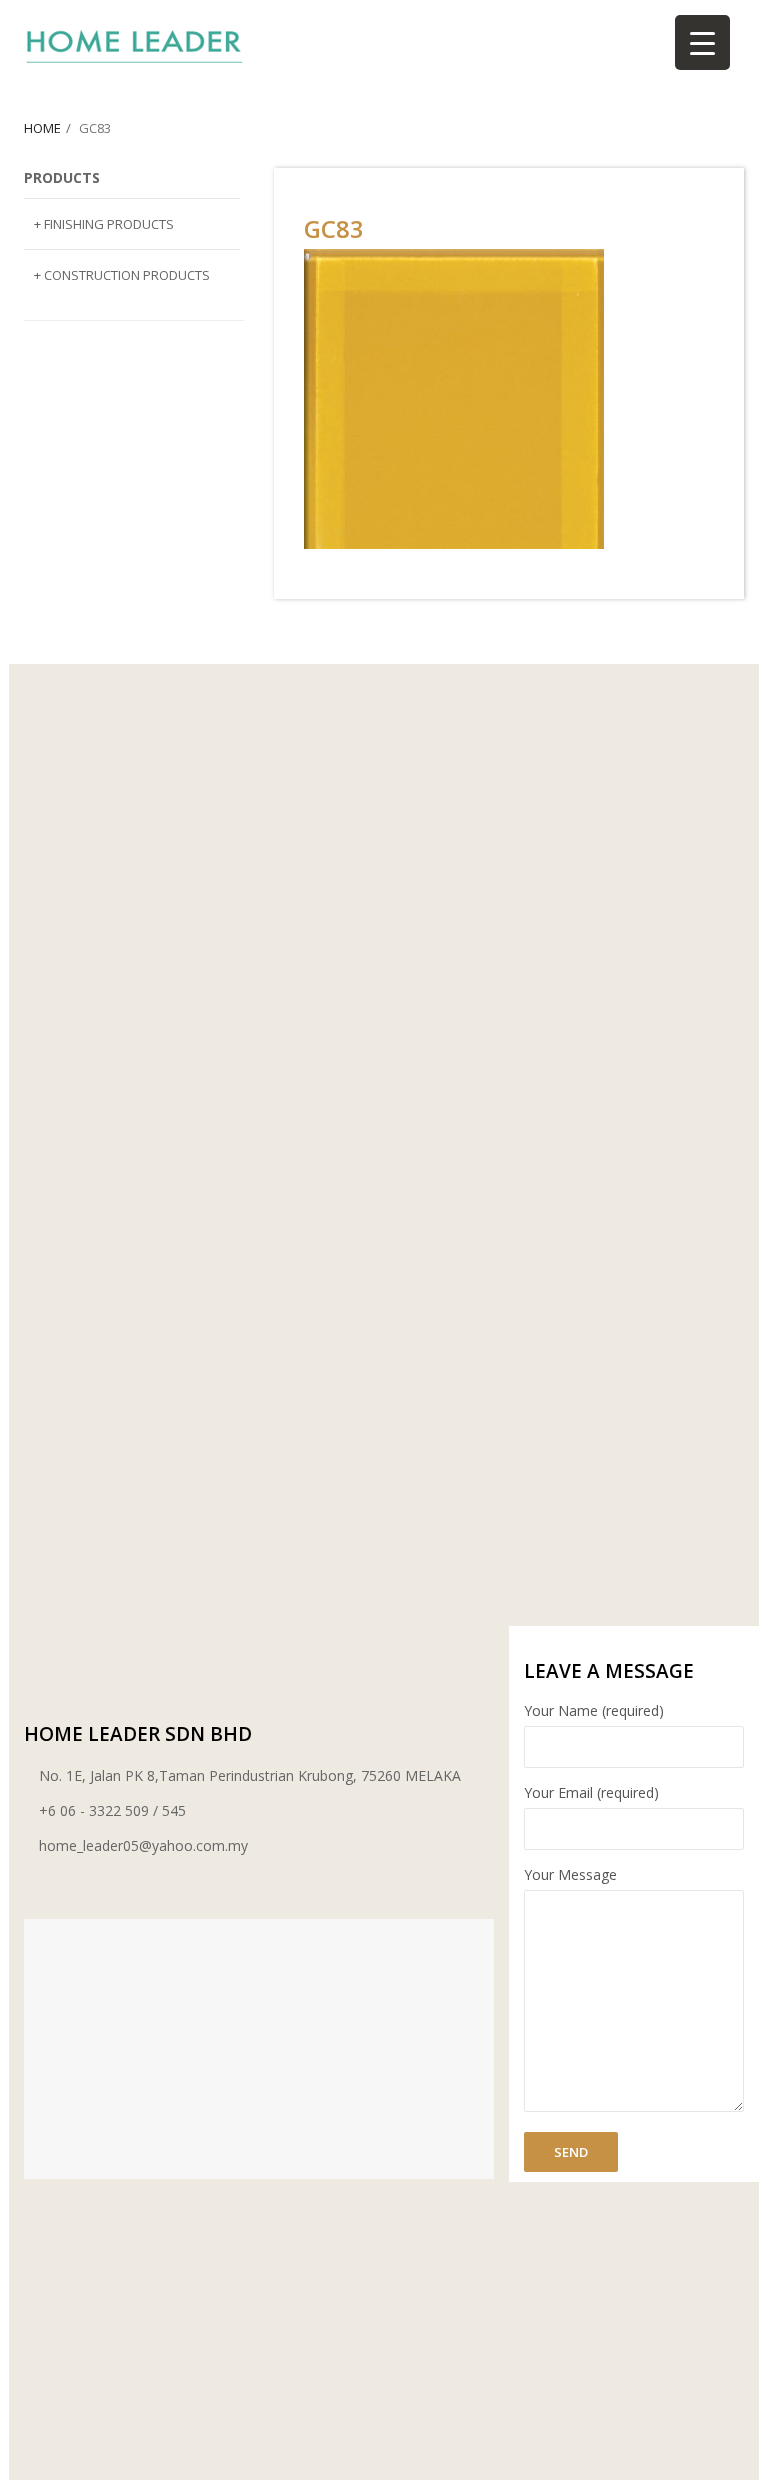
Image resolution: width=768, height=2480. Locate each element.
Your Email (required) (591, 1792)
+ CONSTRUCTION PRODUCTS (122, 275)
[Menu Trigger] (702, 42)
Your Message (570, 1874)
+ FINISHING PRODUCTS (104, 224)
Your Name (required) (594, 1710)
